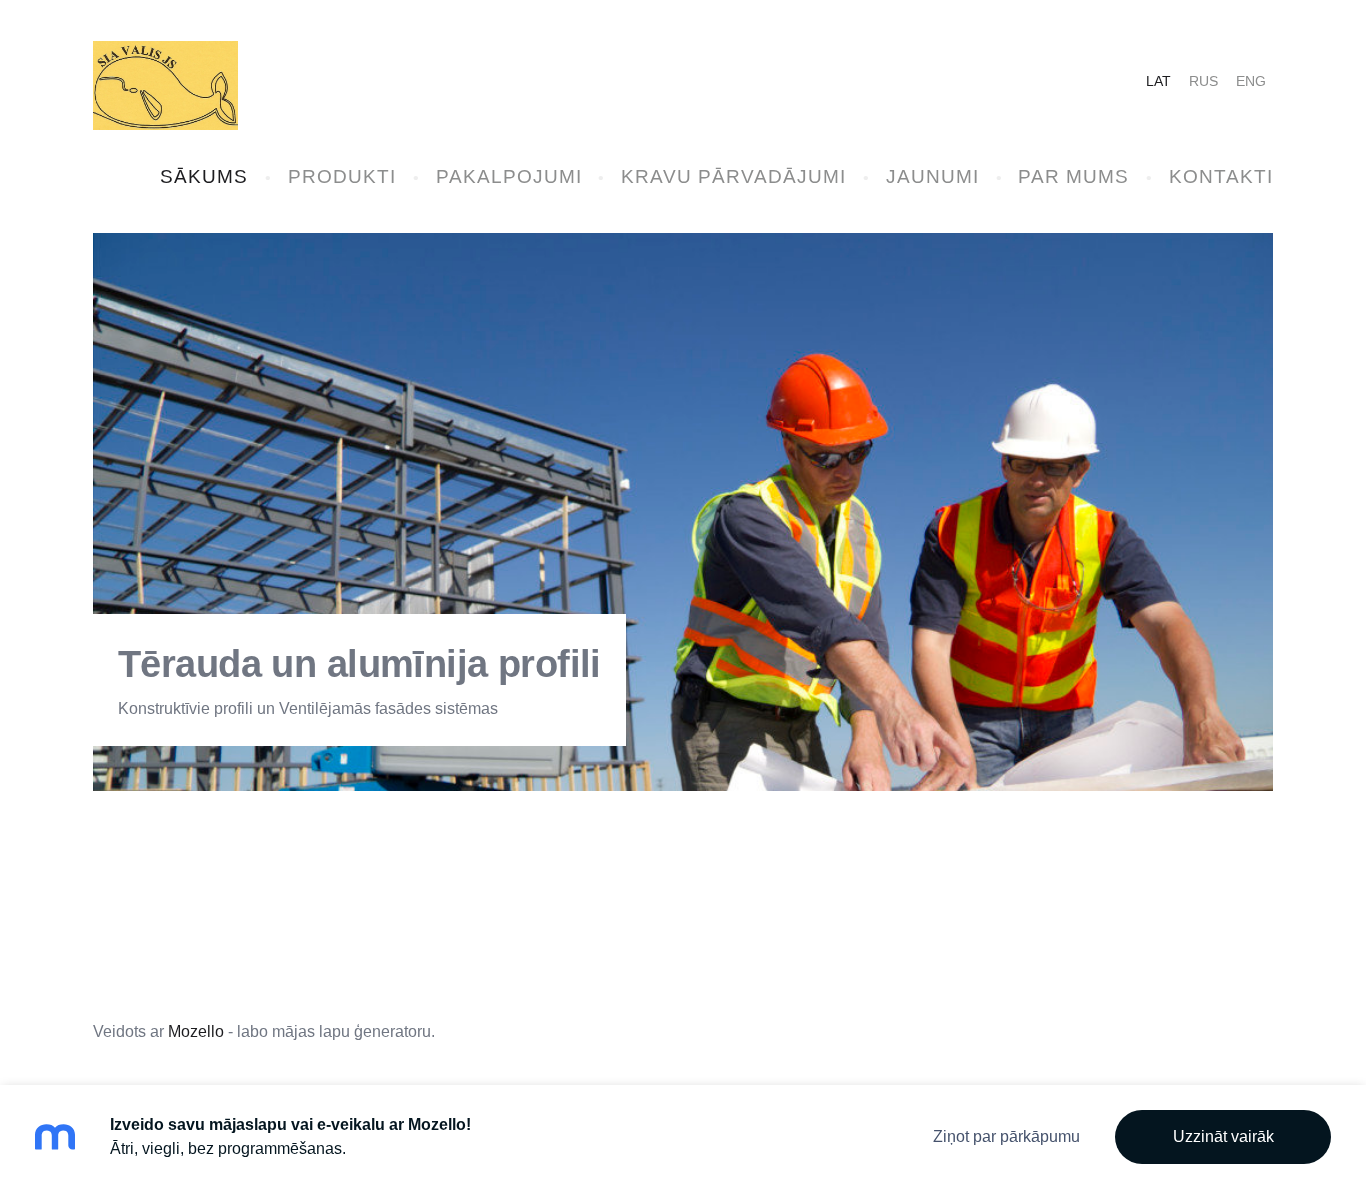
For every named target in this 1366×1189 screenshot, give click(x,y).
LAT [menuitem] (1158, 81)
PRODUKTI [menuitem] (342, 176)
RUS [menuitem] (1203, 81)
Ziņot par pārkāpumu (1006, 1136)
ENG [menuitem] (1251, 81)
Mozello (196, 1031)
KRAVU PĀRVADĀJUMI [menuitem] (733, 176)
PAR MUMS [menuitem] (1073, 176)
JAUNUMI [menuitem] (932, 176)
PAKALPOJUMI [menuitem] (509, 176)
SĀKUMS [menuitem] (204, 176)
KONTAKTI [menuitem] (1221, 176)
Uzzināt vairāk (1223, 1136)
